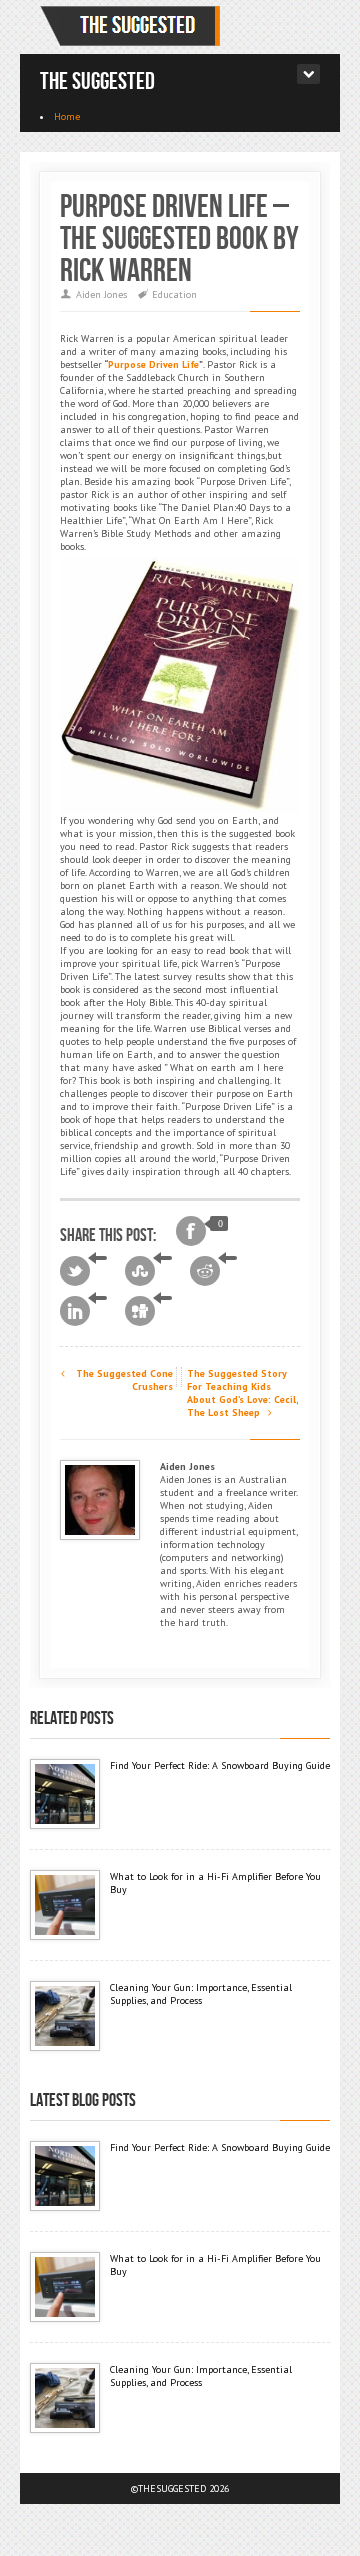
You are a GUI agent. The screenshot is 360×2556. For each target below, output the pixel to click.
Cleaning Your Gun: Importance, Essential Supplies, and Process (201, 1994)
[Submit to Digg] (148, 1311)
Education (174, 294)
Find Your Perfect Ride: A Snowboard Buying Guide (220, 1765)
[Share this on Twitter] (83, 1271)
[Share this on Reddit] (213, 1271)
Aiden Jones (101, 294)
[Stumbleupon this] (148, 1271)
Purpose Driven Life (153, 364)
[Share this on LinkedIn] (83, 1311)
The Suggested (97, 81)
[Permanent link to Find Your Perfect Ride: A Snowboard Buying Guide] (65, 1794)
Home (67, 116)
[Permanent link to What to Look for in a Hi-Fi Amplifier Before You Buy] (65, 1905)
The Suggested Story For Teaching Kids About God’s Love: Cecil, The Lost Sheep (242, 1393)
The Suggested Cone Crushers (123, 1380)
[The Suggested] (134, 26)
